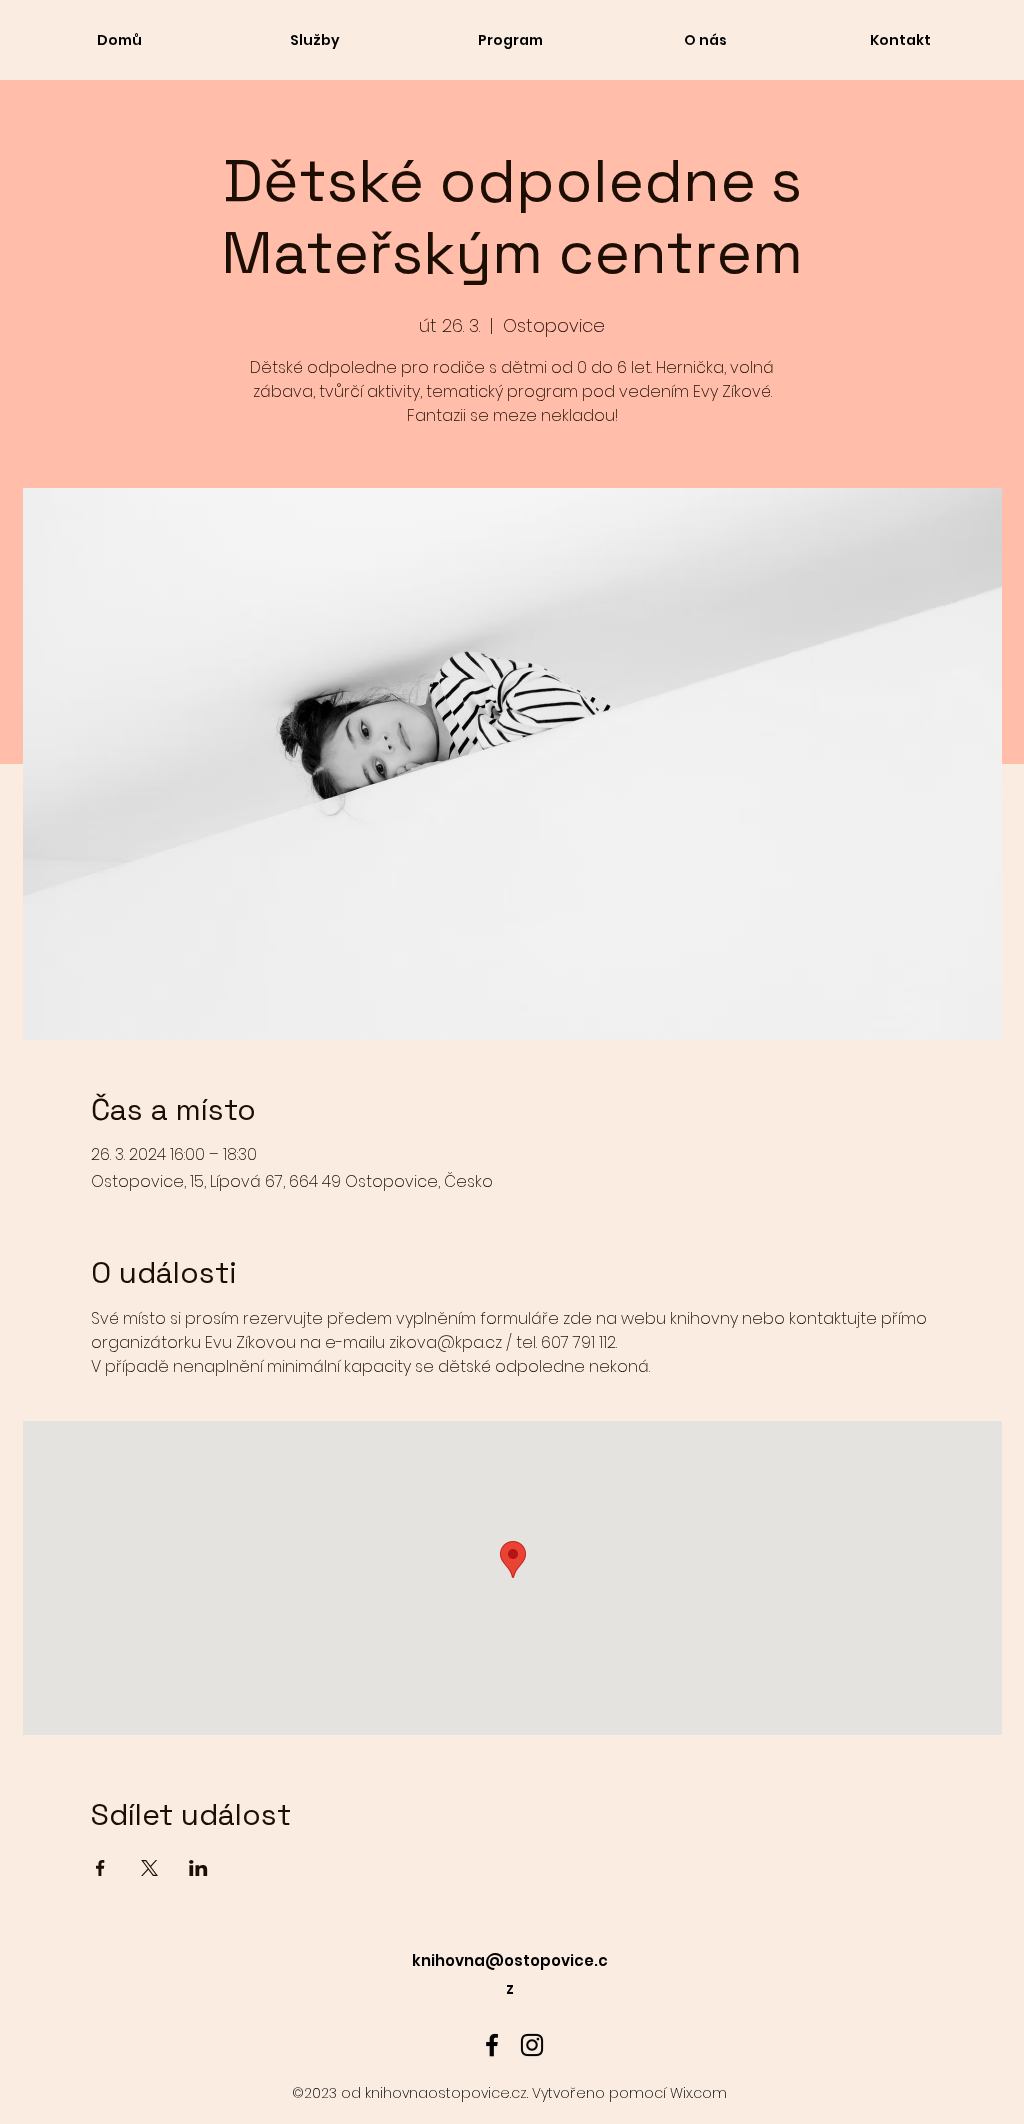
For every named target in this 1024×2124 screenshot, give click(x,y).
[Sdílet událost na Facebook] (100, 1868)
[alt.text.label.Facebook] (492, 2045)
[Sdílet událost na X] (149, 1868)
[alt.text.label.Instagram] (532, 2045)
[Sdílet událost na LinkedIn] (198, 1868)
